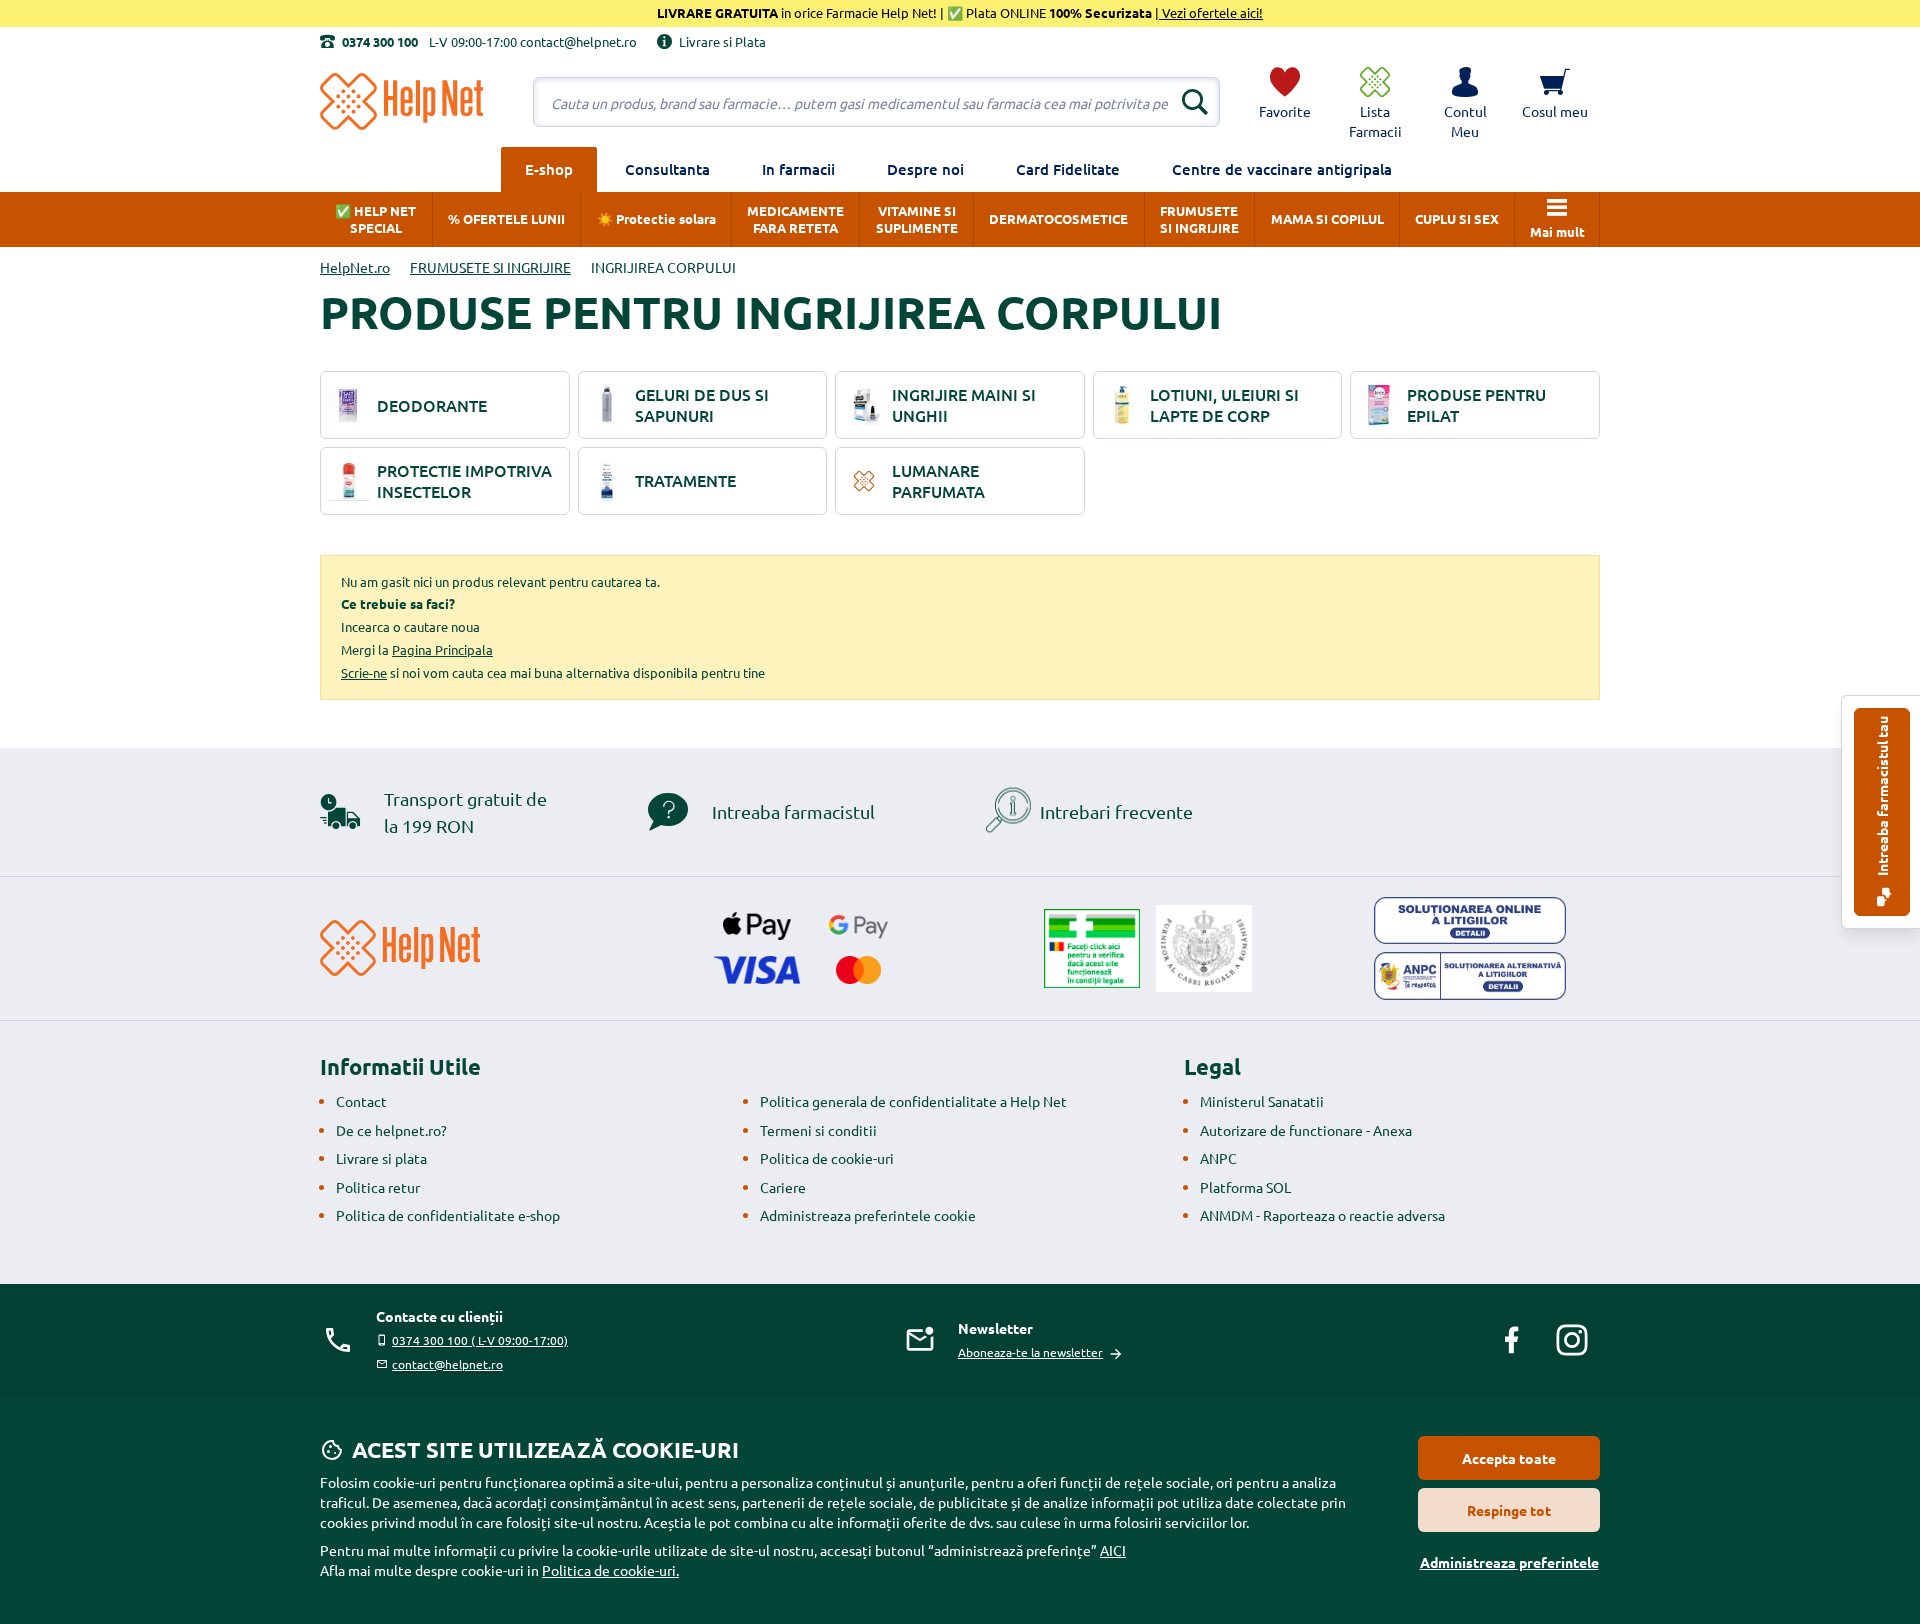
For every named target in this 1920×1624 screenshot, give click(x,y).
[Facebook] (1512, 1340)
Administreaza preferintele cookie (868, 1215)
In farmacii (798, 169)
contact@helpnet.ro (447, 1364)
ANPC (1218, 1158)
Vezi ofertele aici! (1211, 12)
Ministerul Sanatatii (1262, 1101)
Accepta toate (1509, 1458)
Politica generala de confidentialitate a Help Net (913, 1101)
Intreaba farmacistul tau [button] (1882, 797)
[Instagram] (1572, 1340)
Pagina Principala (442, 649)
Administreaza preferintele (1509, 1562)
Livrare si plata (381, 1158)
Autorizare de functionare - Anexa (1306, 1130)
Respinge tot (1509, 1510)
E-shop (549, 169)
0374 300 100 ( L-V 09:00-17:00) (480, 1340)
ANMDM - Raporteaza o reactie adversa (1322, 1215)
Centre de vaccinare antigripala (1282, 169)
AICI (1113, 1550)
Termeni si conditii (818, 1130)
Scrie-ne (364, 672)
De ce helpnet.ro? (391, 1130)
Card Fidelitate (1068, 169)
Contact (361, 1101)
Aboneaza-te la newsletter (1030, 1352)
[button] (1465, 102)
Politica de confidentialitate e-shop (448, 1215)
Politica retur (378, 1187)
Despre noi (925, 169)
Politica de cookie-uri (827, 1158)
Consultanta (667, 169)
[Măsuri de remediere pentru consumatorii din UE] (1470, 921)
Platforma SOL (1245, 1187)
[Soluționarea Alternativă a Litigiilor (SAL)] (1470, 976)
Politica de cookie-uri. (610, 1570)
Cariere (783, 1187)
